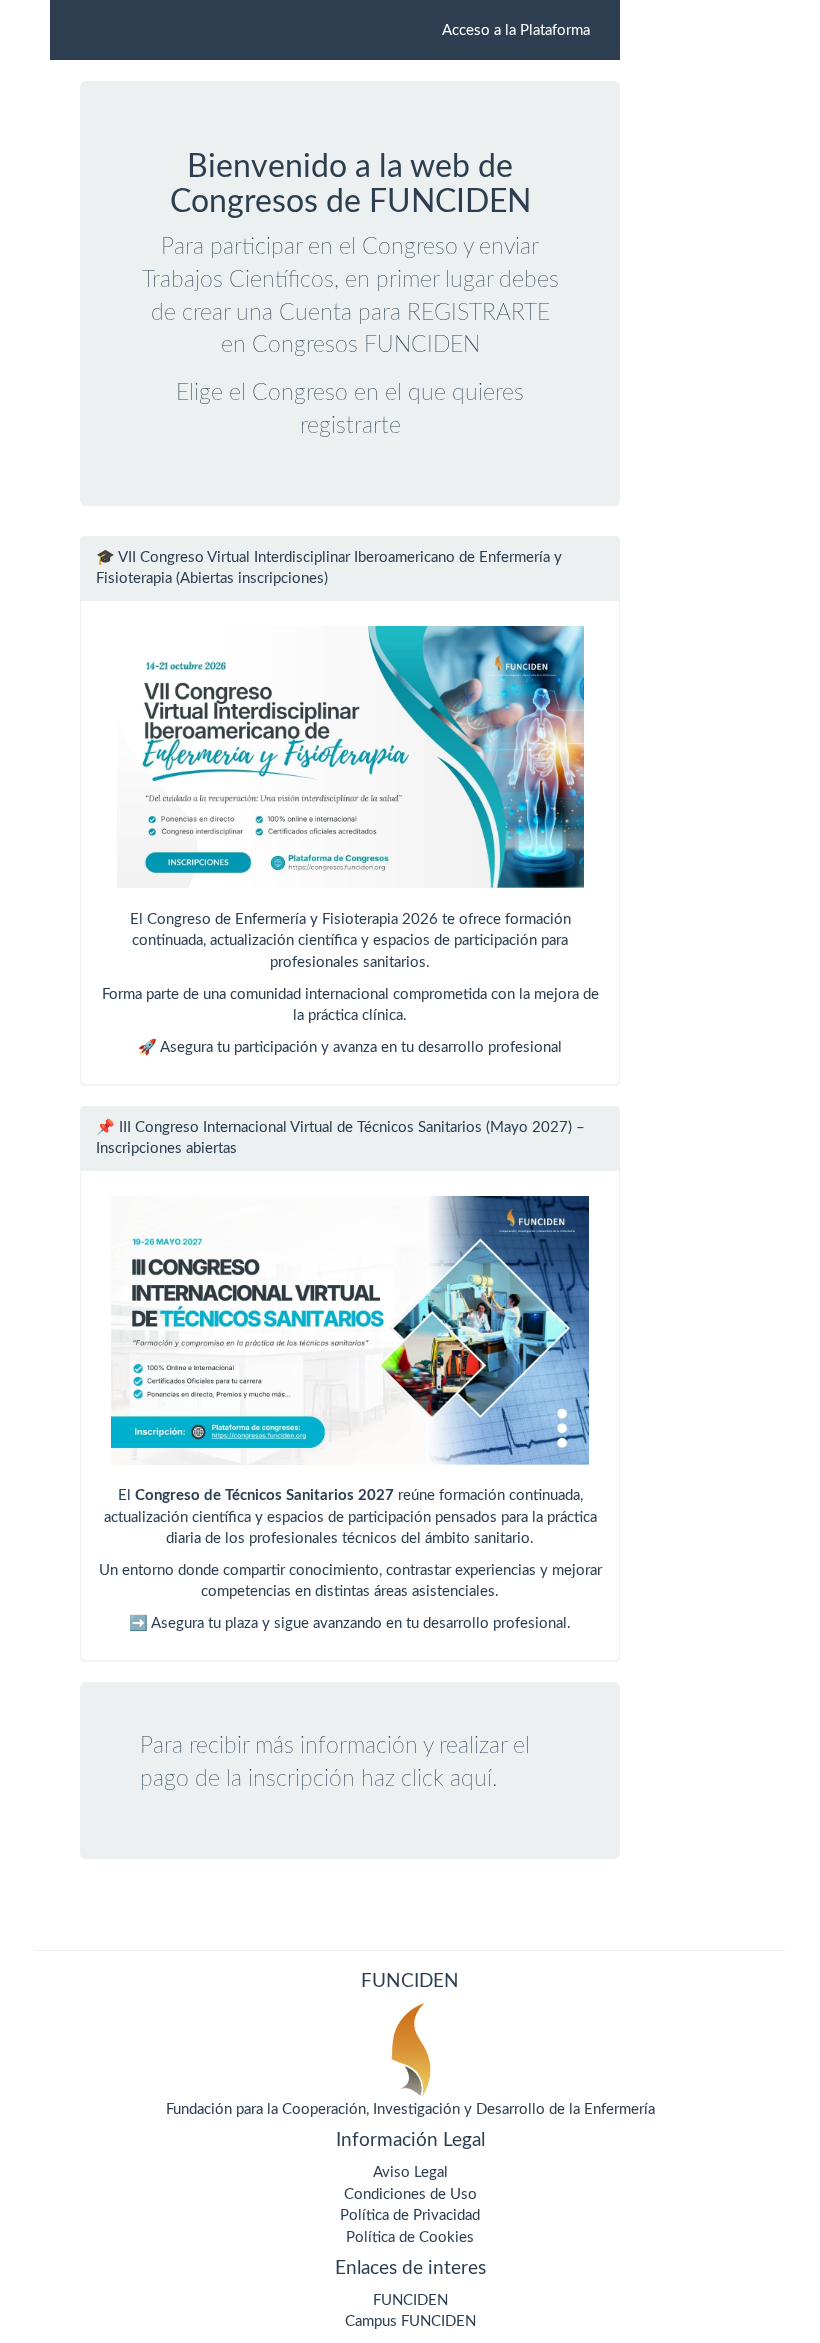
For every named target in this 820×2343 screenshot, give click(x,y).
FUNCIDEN (410, 2300)
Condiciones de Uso (410, 2194)
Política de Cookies (410, 2237)
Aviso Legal (410, 2172)
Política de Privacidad (410, 2215)
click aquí (446, 1778)
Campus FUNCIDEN (410, 2321)
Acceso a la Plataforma (516, 30)
